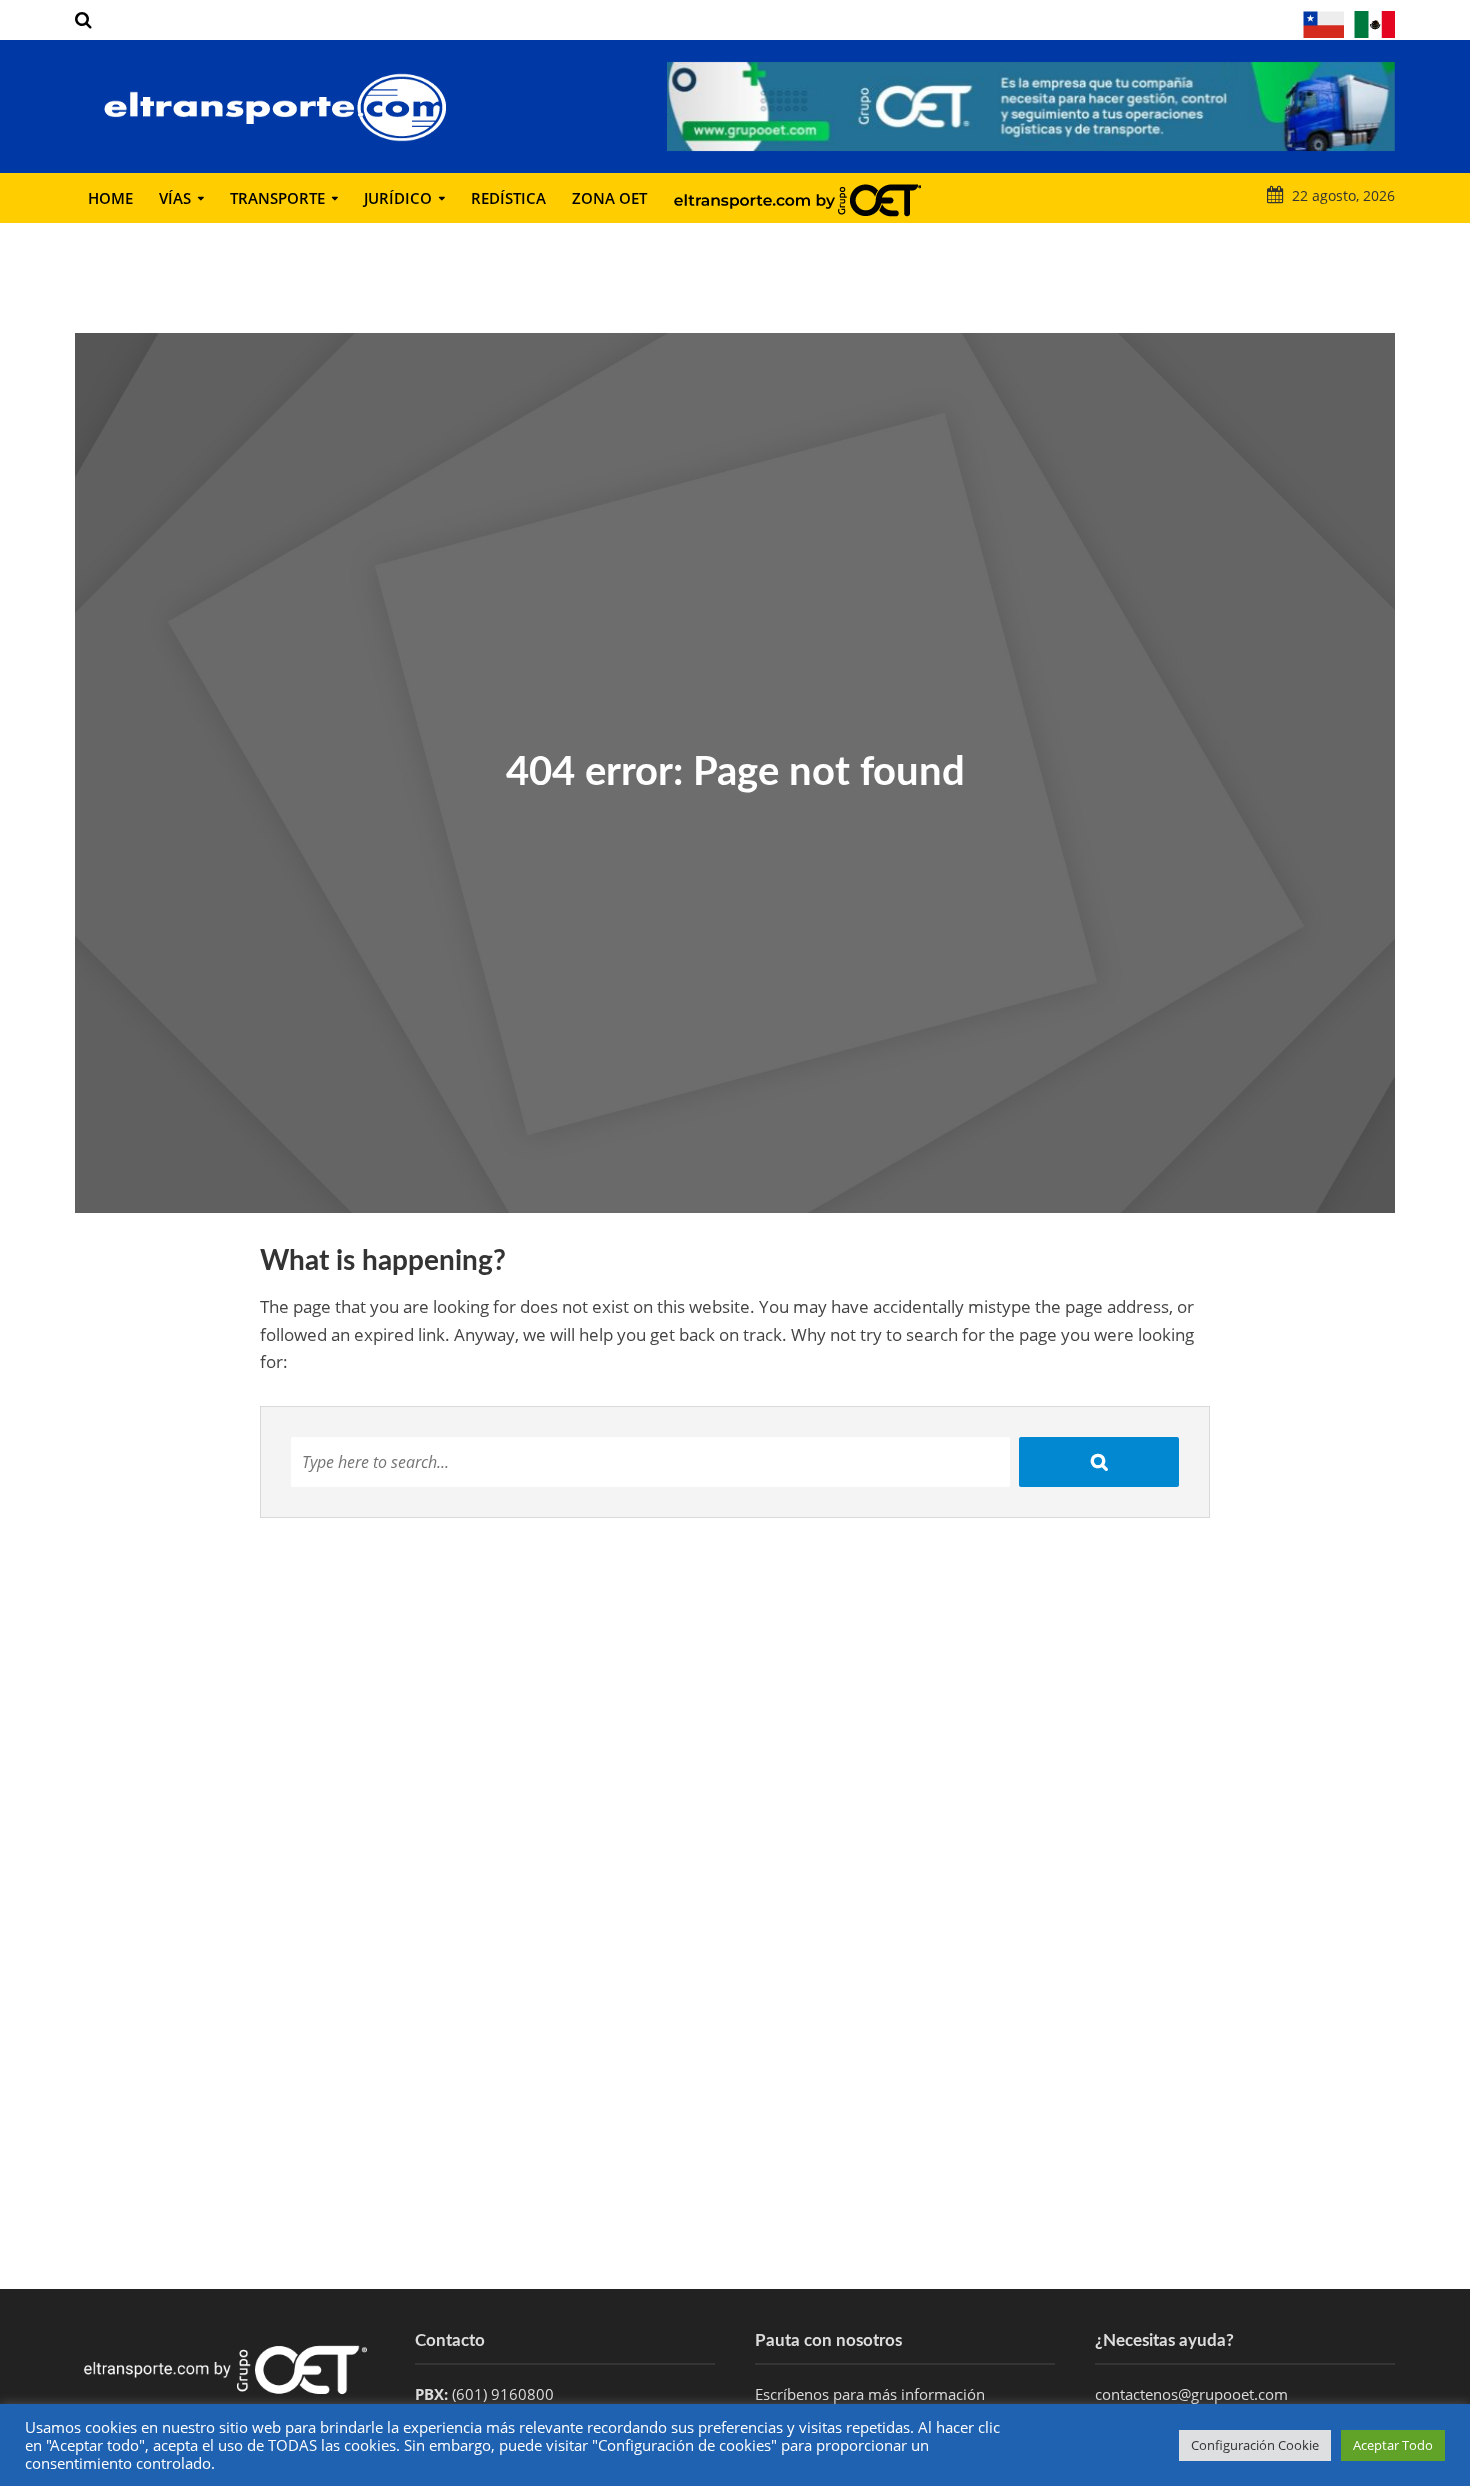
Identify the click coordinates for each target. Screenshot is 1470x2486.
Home (110, 198)
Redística (508, 198)
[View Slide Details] (1031, 106)
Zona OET (609, 198)
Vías (175, 198)
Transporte (277, 198)
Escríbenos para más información (872, 2394)
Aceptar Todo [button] (1393, 2445)
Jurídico (398, 198)
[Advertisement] (735, 2129)
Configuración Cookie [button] (1255, 2445)
